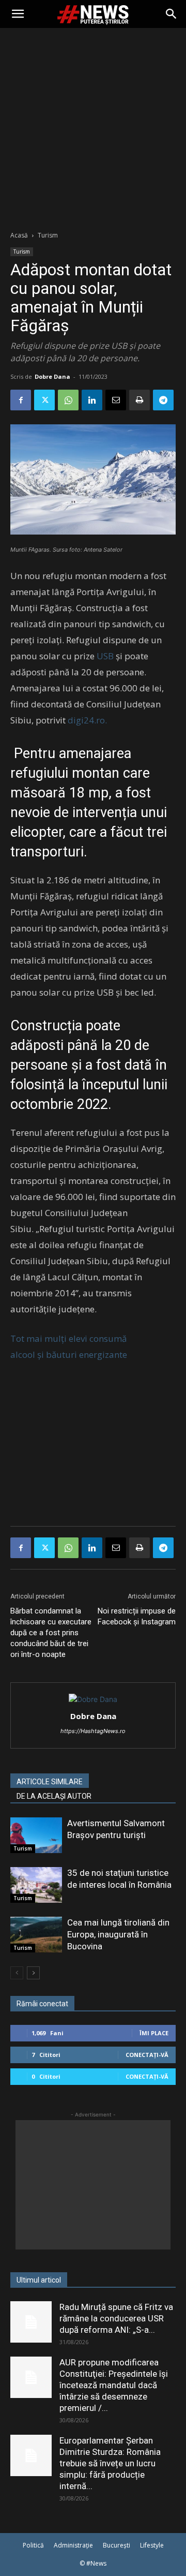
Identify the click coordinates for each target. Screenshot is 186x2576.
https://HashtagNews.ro (93, 1731)
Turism (48, 235)
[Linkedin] (92, 400)
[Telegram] (163, 400)
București (117, 2545)
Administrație (73, 2545)
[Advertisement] (93, 126)
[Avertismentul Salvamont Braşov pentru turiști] (36, 1835)
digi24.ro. (87, 720)
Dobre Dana (52, 376)
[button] (18, 14)
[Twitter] (44, 400)
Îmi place (154, 2033)
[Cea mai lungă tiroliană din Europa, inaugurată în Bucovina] (36, 1935)
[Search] (172, 14)
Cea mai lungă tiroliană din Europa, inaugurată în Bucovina (118, 1934)
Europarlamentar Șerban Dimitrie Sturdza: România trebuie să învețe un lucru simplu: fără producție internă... (110, 2463)
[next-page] (33, 1973)
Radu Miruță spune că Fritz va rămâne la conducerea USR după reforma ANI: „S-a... (116, 2318)
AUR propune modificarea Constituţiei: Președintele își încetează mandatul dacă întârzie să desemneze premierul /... (114, 2385)
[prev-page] (17, 1973)
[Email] (116, 400)
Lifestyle (152, 2545)
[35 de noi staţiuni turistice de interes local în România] (36, 1885)
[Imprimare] (139, 400)
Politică (33, 2545)
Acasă (19, 235)
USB (106, 656)
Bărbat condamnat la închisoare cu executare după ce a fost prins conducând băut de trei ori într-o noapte (51, 1633)
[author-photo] (93, 1699)
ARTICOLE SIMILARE (50, 1782)
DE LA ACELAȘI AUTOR (54, 1796)
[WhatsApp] (68, 400)
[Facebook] (21, 400)
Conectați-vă (147, 2055)
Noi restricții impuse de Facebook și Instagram (137, 1616)
